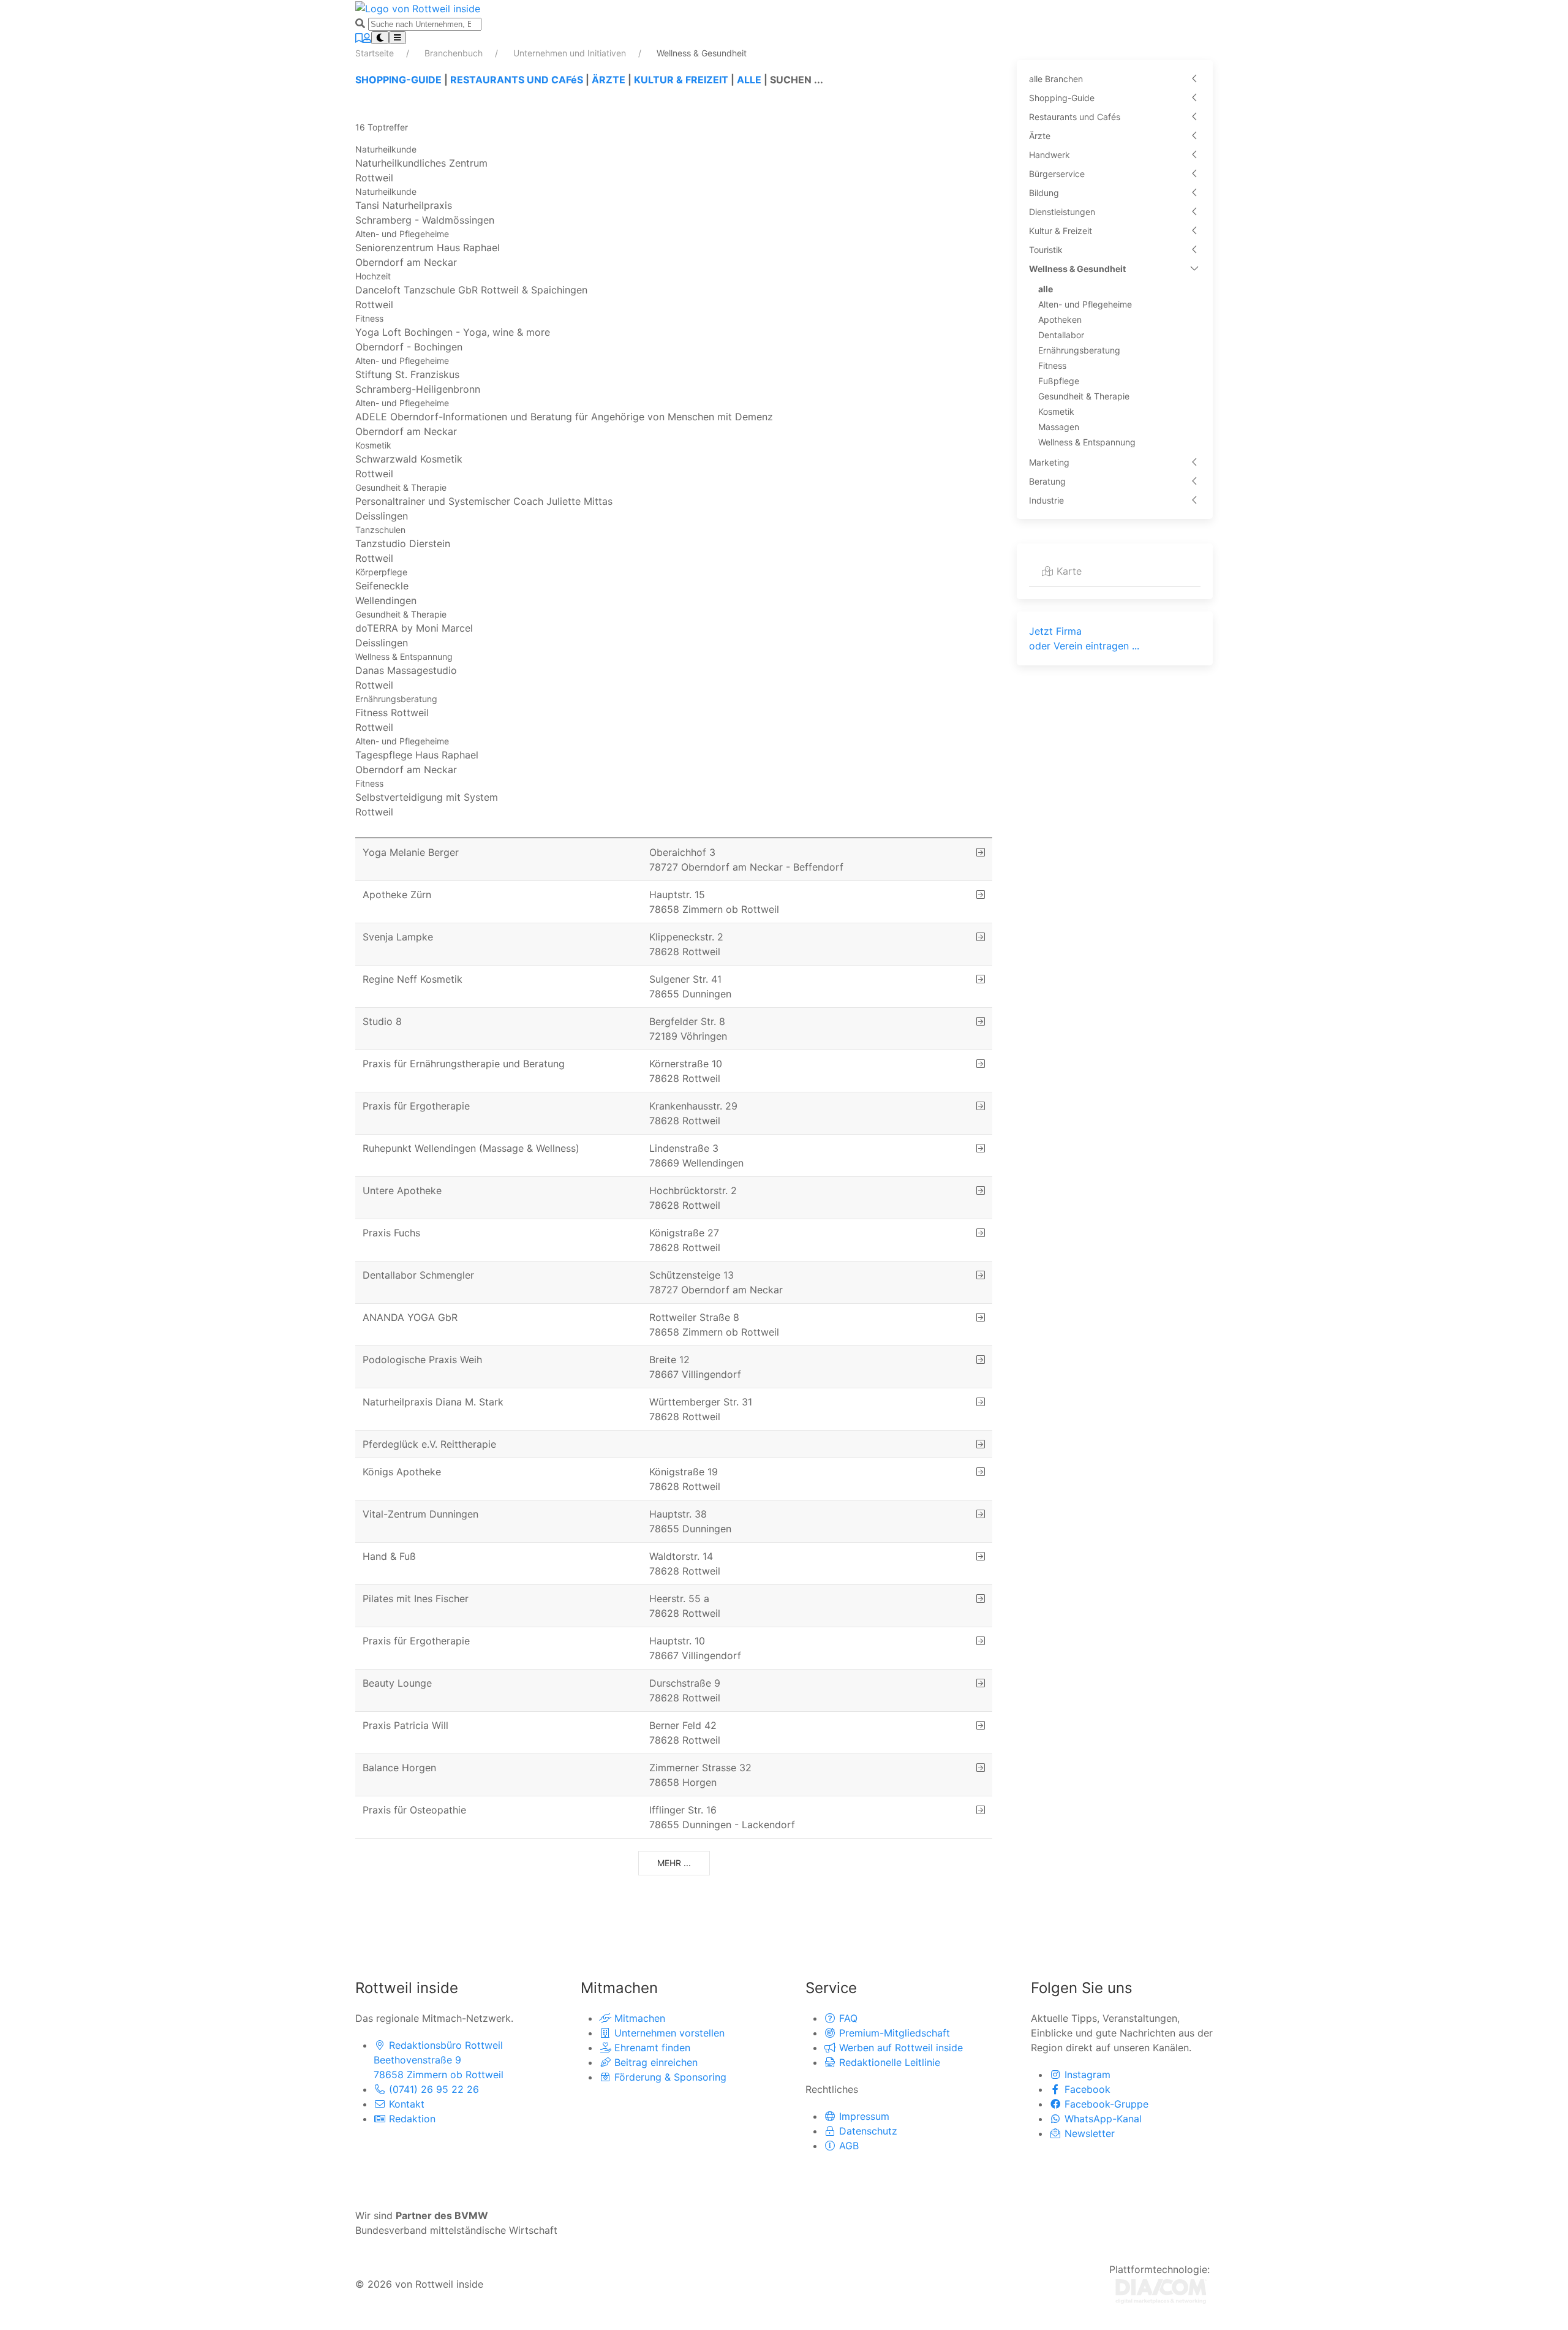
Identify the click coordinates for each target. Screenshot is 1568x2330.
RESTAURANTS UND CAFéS (517, 80)
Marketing (1049, 462)
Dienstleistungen (1062, 212)
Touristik (1046, 250)
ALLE (749, 80)
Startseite (376, 53)
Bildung (1044, 193)
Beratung (1047, 481)
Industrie (1046, 500)
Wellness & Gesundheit (1077, 269)
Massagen (1059, 427)
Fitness (1052, 365)
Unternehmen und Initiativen (571, 53)
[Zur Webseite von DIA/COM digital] (1161, 2290)
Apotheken (1060, 320)
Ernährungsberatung (1079, 350)
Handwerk (1050, 155)
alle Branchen (1056, 79)
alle (1046, 289)
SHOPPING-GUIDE (398, 80)
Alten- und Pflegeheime (1085, 304)
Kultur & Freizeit (1061, 231)
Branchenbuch (455, 53)
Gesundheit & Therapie (1084, 396)
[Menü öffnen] (398, 38)
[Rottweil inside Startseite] (418, 7)
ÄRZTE (609, 80)
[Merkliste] (359, 38)
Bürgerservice (1057, 174)
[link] (674, 164)
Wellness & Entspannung (1087, 442)
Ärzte (1040, 136)
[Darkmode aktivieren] (380, 38)
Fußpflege (1059, 381)
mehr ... (674, 1863)
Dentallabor (1061, 335)
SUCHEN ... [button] (797, 80)
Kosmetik (1056, 411)
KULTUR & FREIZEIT (681, 80)
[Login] (367, 38)
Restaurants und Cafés (1075, 117)
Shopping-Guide (1062, 98)
